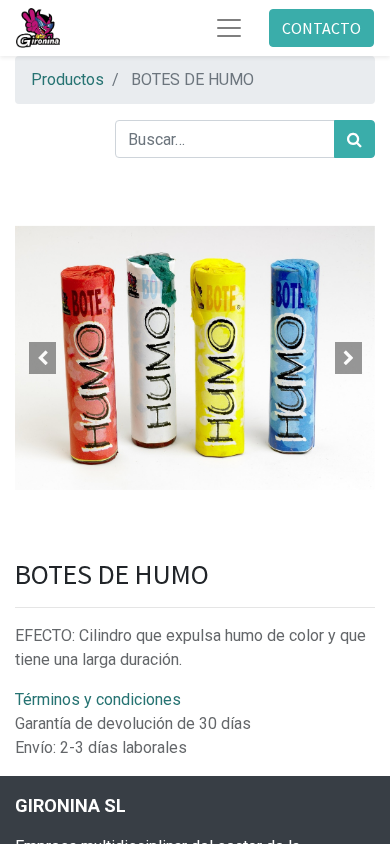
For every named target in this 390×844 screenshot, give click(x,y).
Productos (67, 79)
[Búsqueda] (354, 139)
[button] (42, 358)
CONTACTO (321, 28)
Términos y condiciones (98, 699)
